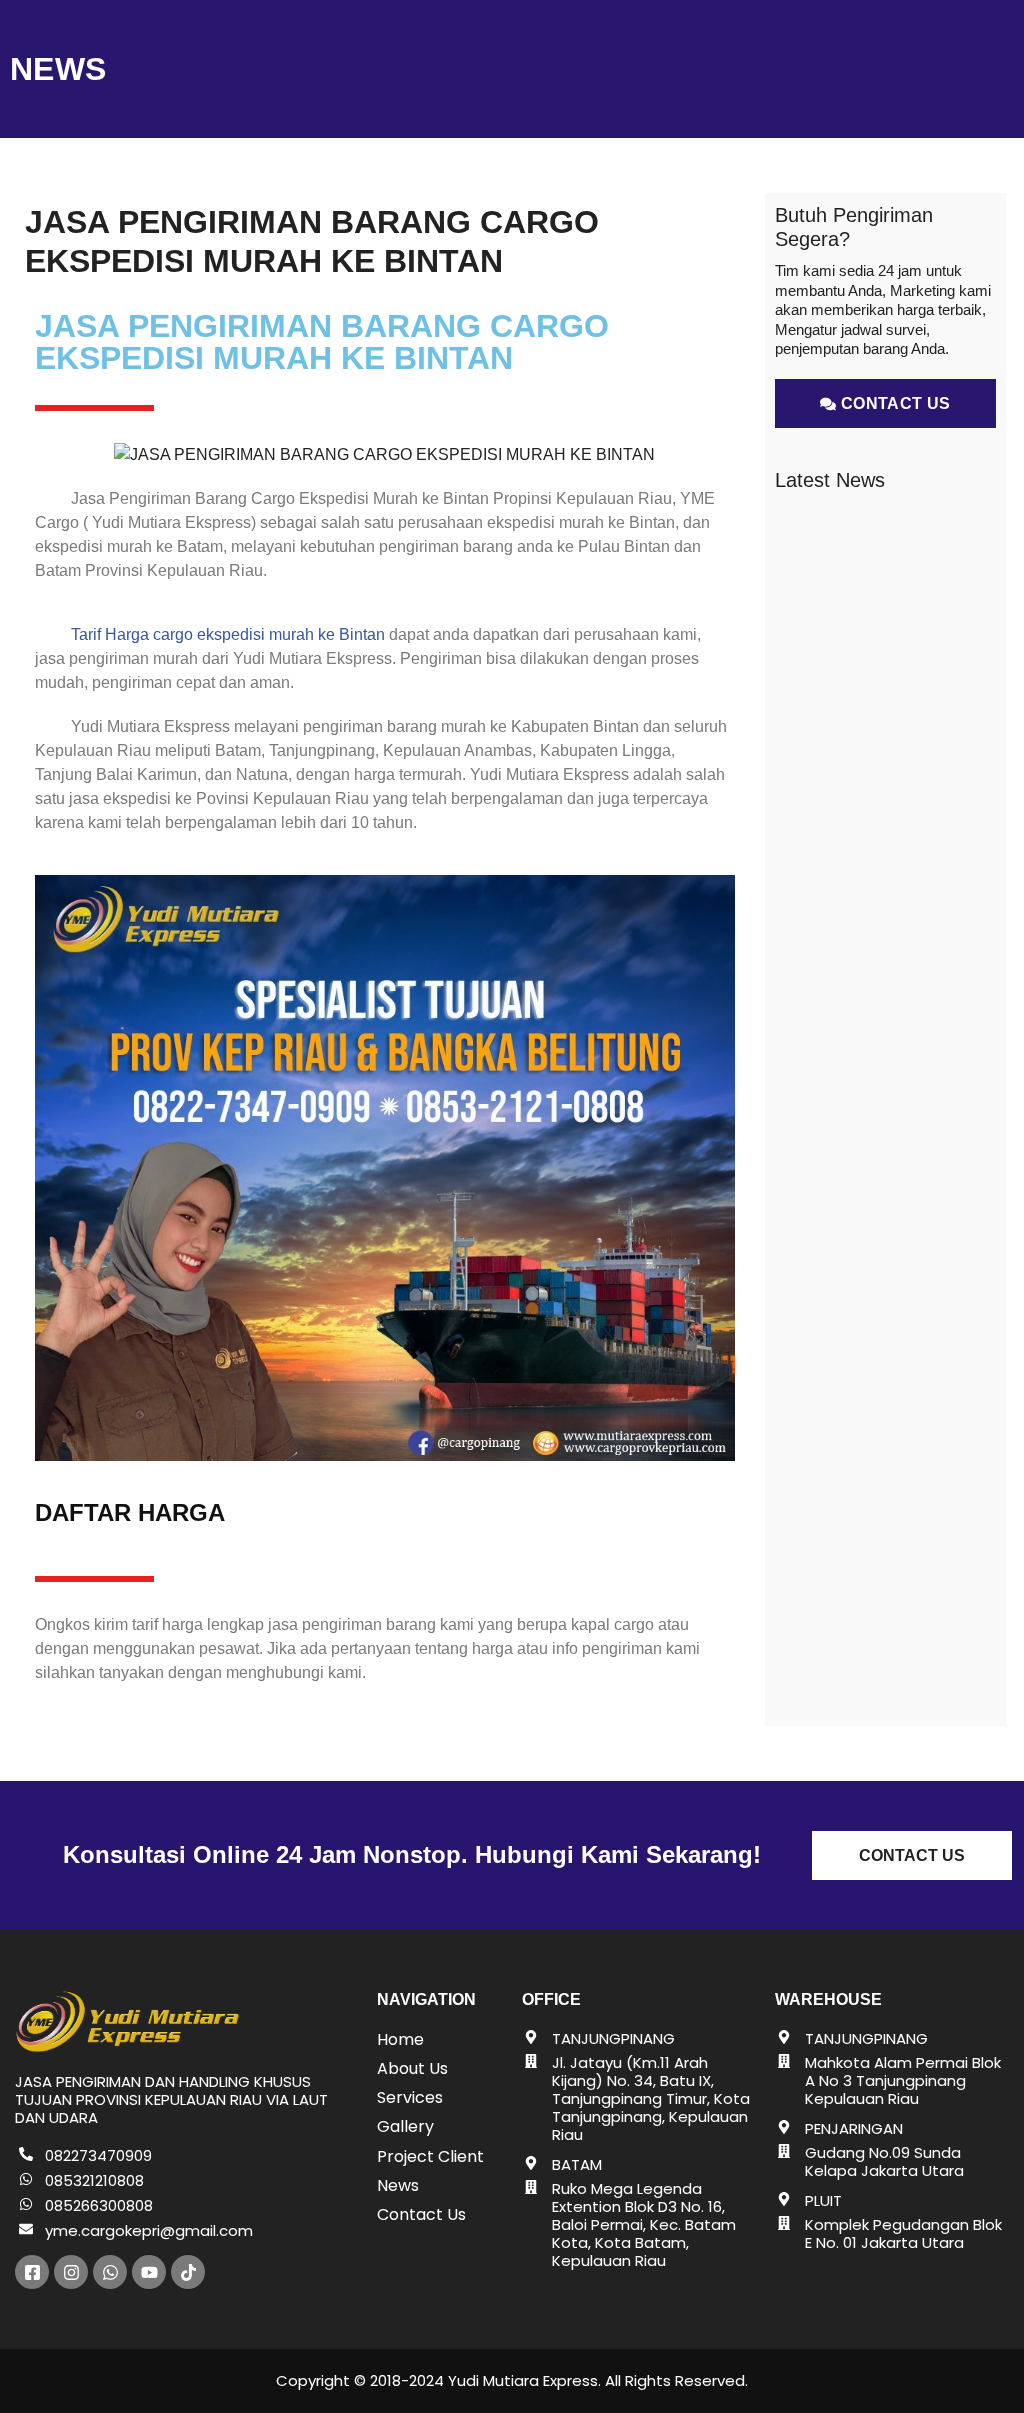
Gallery (405, 2126)
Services (410, 2097)
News (398, 2185)
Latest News (830, 480)
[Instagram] (71, 2272)
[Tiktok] (188, 2272)
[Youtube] (149, 2272)
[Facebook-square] (32, 2272)
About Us (412, 2068)
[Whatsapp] (110, 2272)
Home (400, 2039)
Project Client (430, 2156)
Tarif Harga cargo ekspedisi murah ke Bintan (226, 634)
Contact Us (421, 2214)
